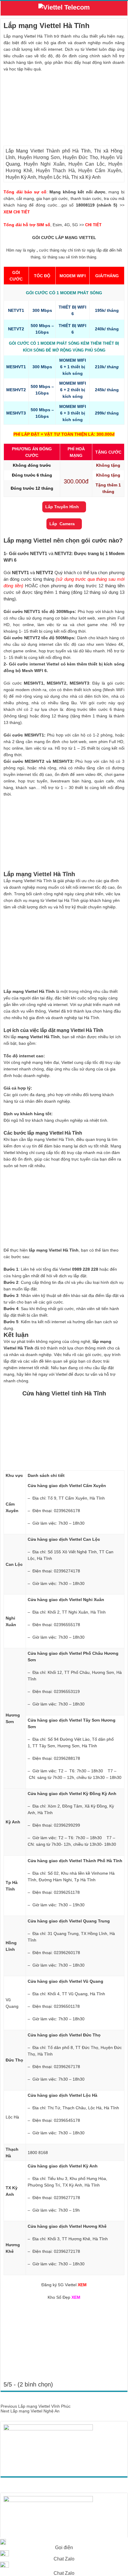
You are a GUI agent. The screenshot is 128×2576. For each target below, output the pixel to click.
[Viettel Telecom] (64, 9)
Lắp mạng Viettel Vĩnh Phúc (36, 2406)
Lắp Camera (62, 524)
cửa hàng (13, 1276)
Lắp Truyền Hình (62, 507)
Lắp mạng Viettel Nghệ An (30, 2411)
